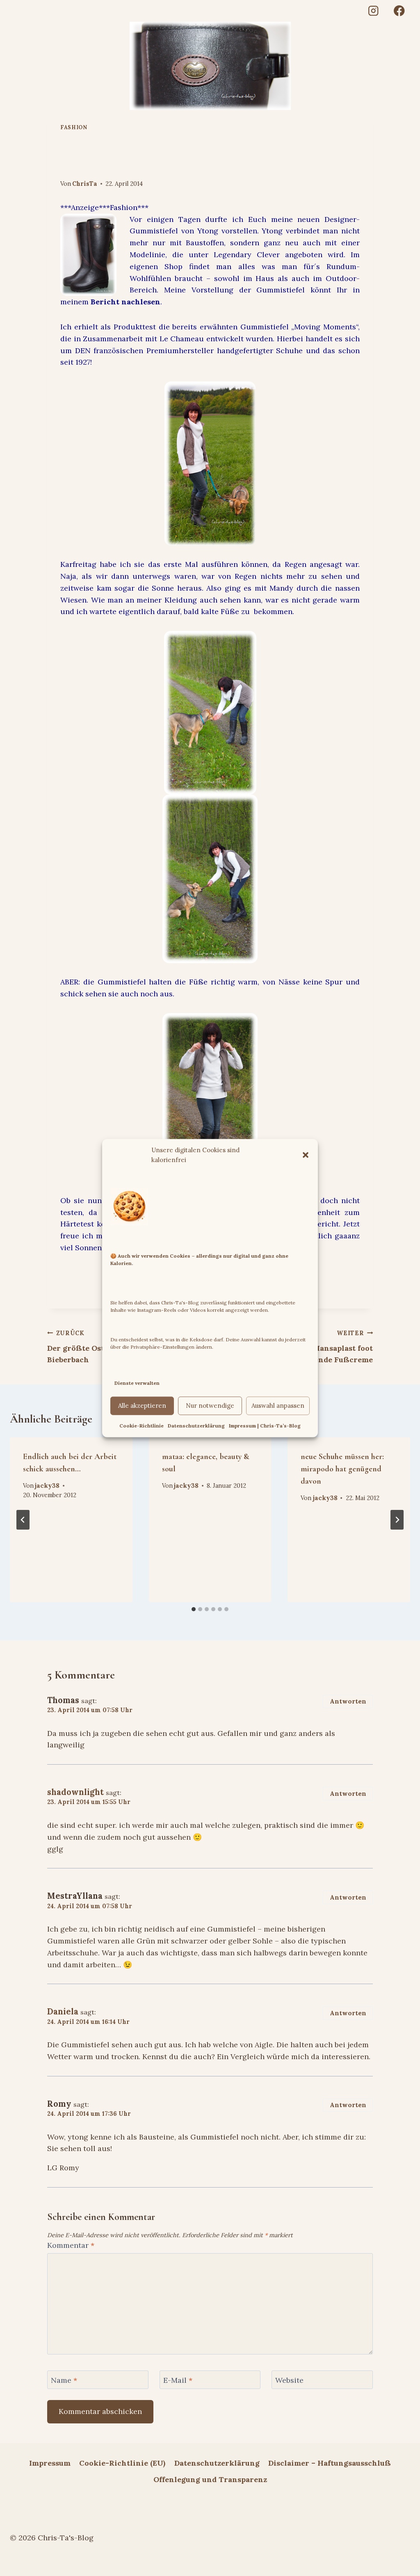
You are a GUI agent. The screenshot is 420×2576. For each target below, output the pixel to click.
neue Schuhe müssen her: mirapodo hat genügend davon (342, 1469)
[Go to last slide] (23, 1520)
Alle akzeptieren (142, 1406)
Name (64, 2380)
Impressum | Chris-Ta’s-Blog (265, 1426)
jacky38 (47, 1486)
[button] (306, 1155)
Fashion (74, 127)
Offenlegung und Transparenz (210, 2479)
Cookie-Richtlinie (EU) (122, 2463)
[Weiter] (397, 1520)
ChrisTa (85, 184)
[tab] (194, 1609)
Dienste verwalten (137, 1383)
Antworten (348, 1701)
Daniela (63, 2012)
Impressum (50, 2463)
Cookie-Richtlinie (142, 1426)
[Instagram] (373, 11)
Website (289, 2380)
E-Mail (178, 2380)
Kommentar (71, 2245)
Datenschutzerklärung (196, 1426)
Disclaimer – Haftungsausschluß (330, 2463)
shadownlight (75, 1792)
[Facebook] (399, 11)
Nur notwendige (210, 1406)
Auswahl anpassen (278, 1406)
